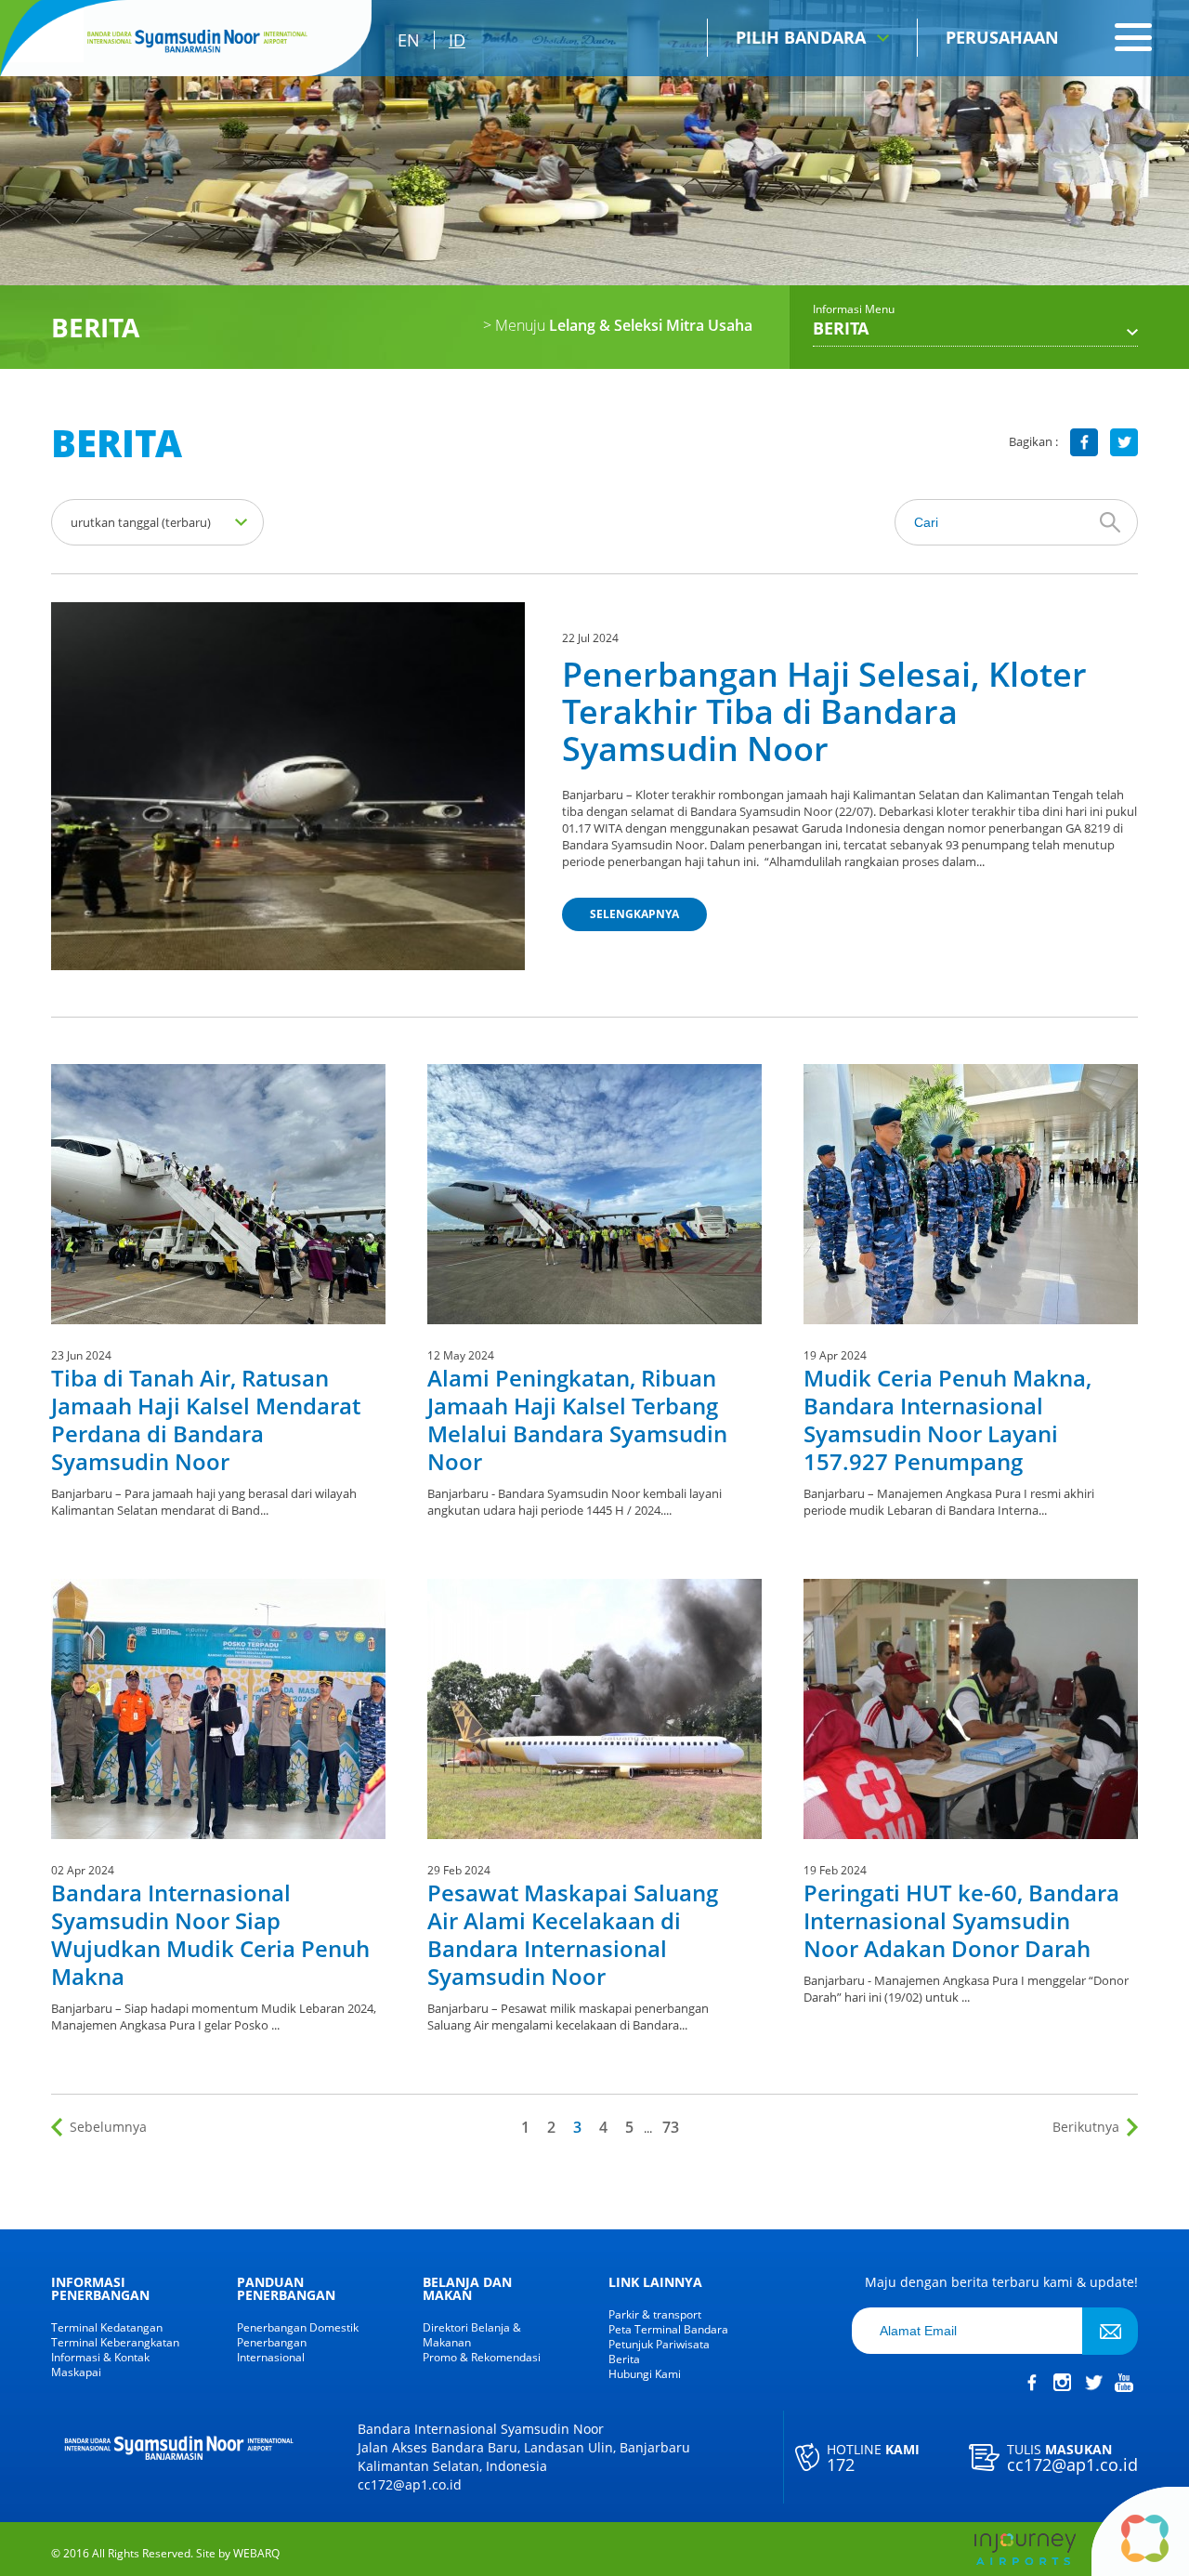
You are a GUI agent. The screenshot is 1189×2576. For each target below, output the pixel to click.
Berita (624, 2359)
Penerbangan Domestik (298, 2328)
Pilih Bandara (801, 37)
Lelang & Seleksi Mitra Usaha (618, 325)
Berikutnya (1086, 2127)
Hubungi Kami (645, 2374)
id (457, 40)
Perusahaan (1002, 37)
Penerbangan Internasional (272, 2350)
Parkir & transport (655, 2315)
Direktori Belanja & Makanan (472, 2335)
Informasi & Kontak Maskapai (100, 2365)
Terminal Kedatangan (107, 2328)
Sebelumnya (108, 2127)
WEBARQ (256, 2554)
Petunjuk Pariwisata (659, 2345)
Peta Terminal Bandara (668, 2330)
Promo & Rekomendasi (482, 2358)
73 (671, 2127)
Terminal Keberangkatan (115, 2343)
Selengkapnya (634, 914)
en (409, 40)
